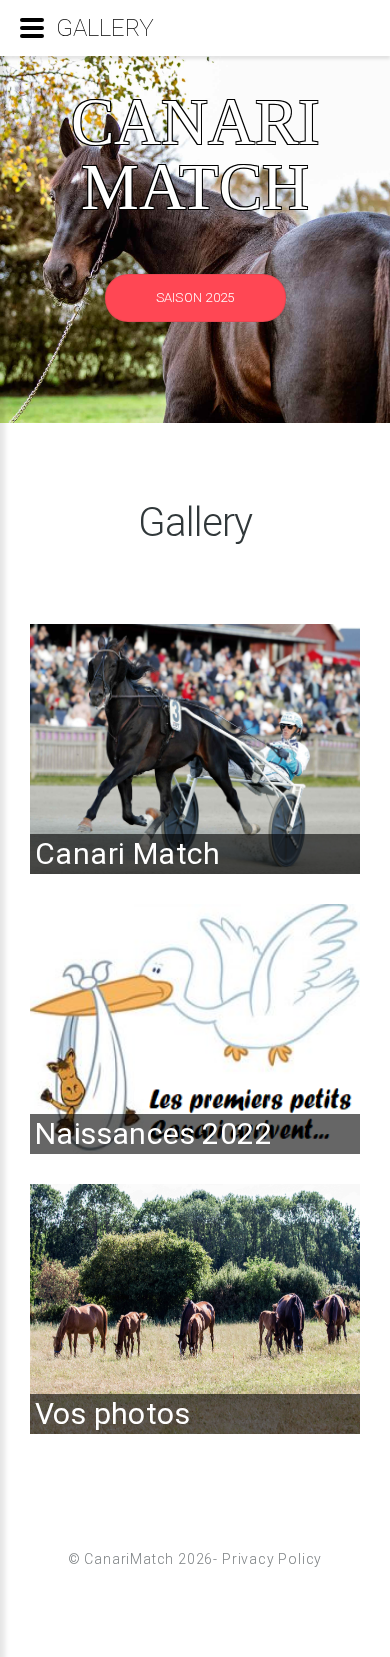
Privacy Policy (272, 1559)
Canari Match (195, 154)
